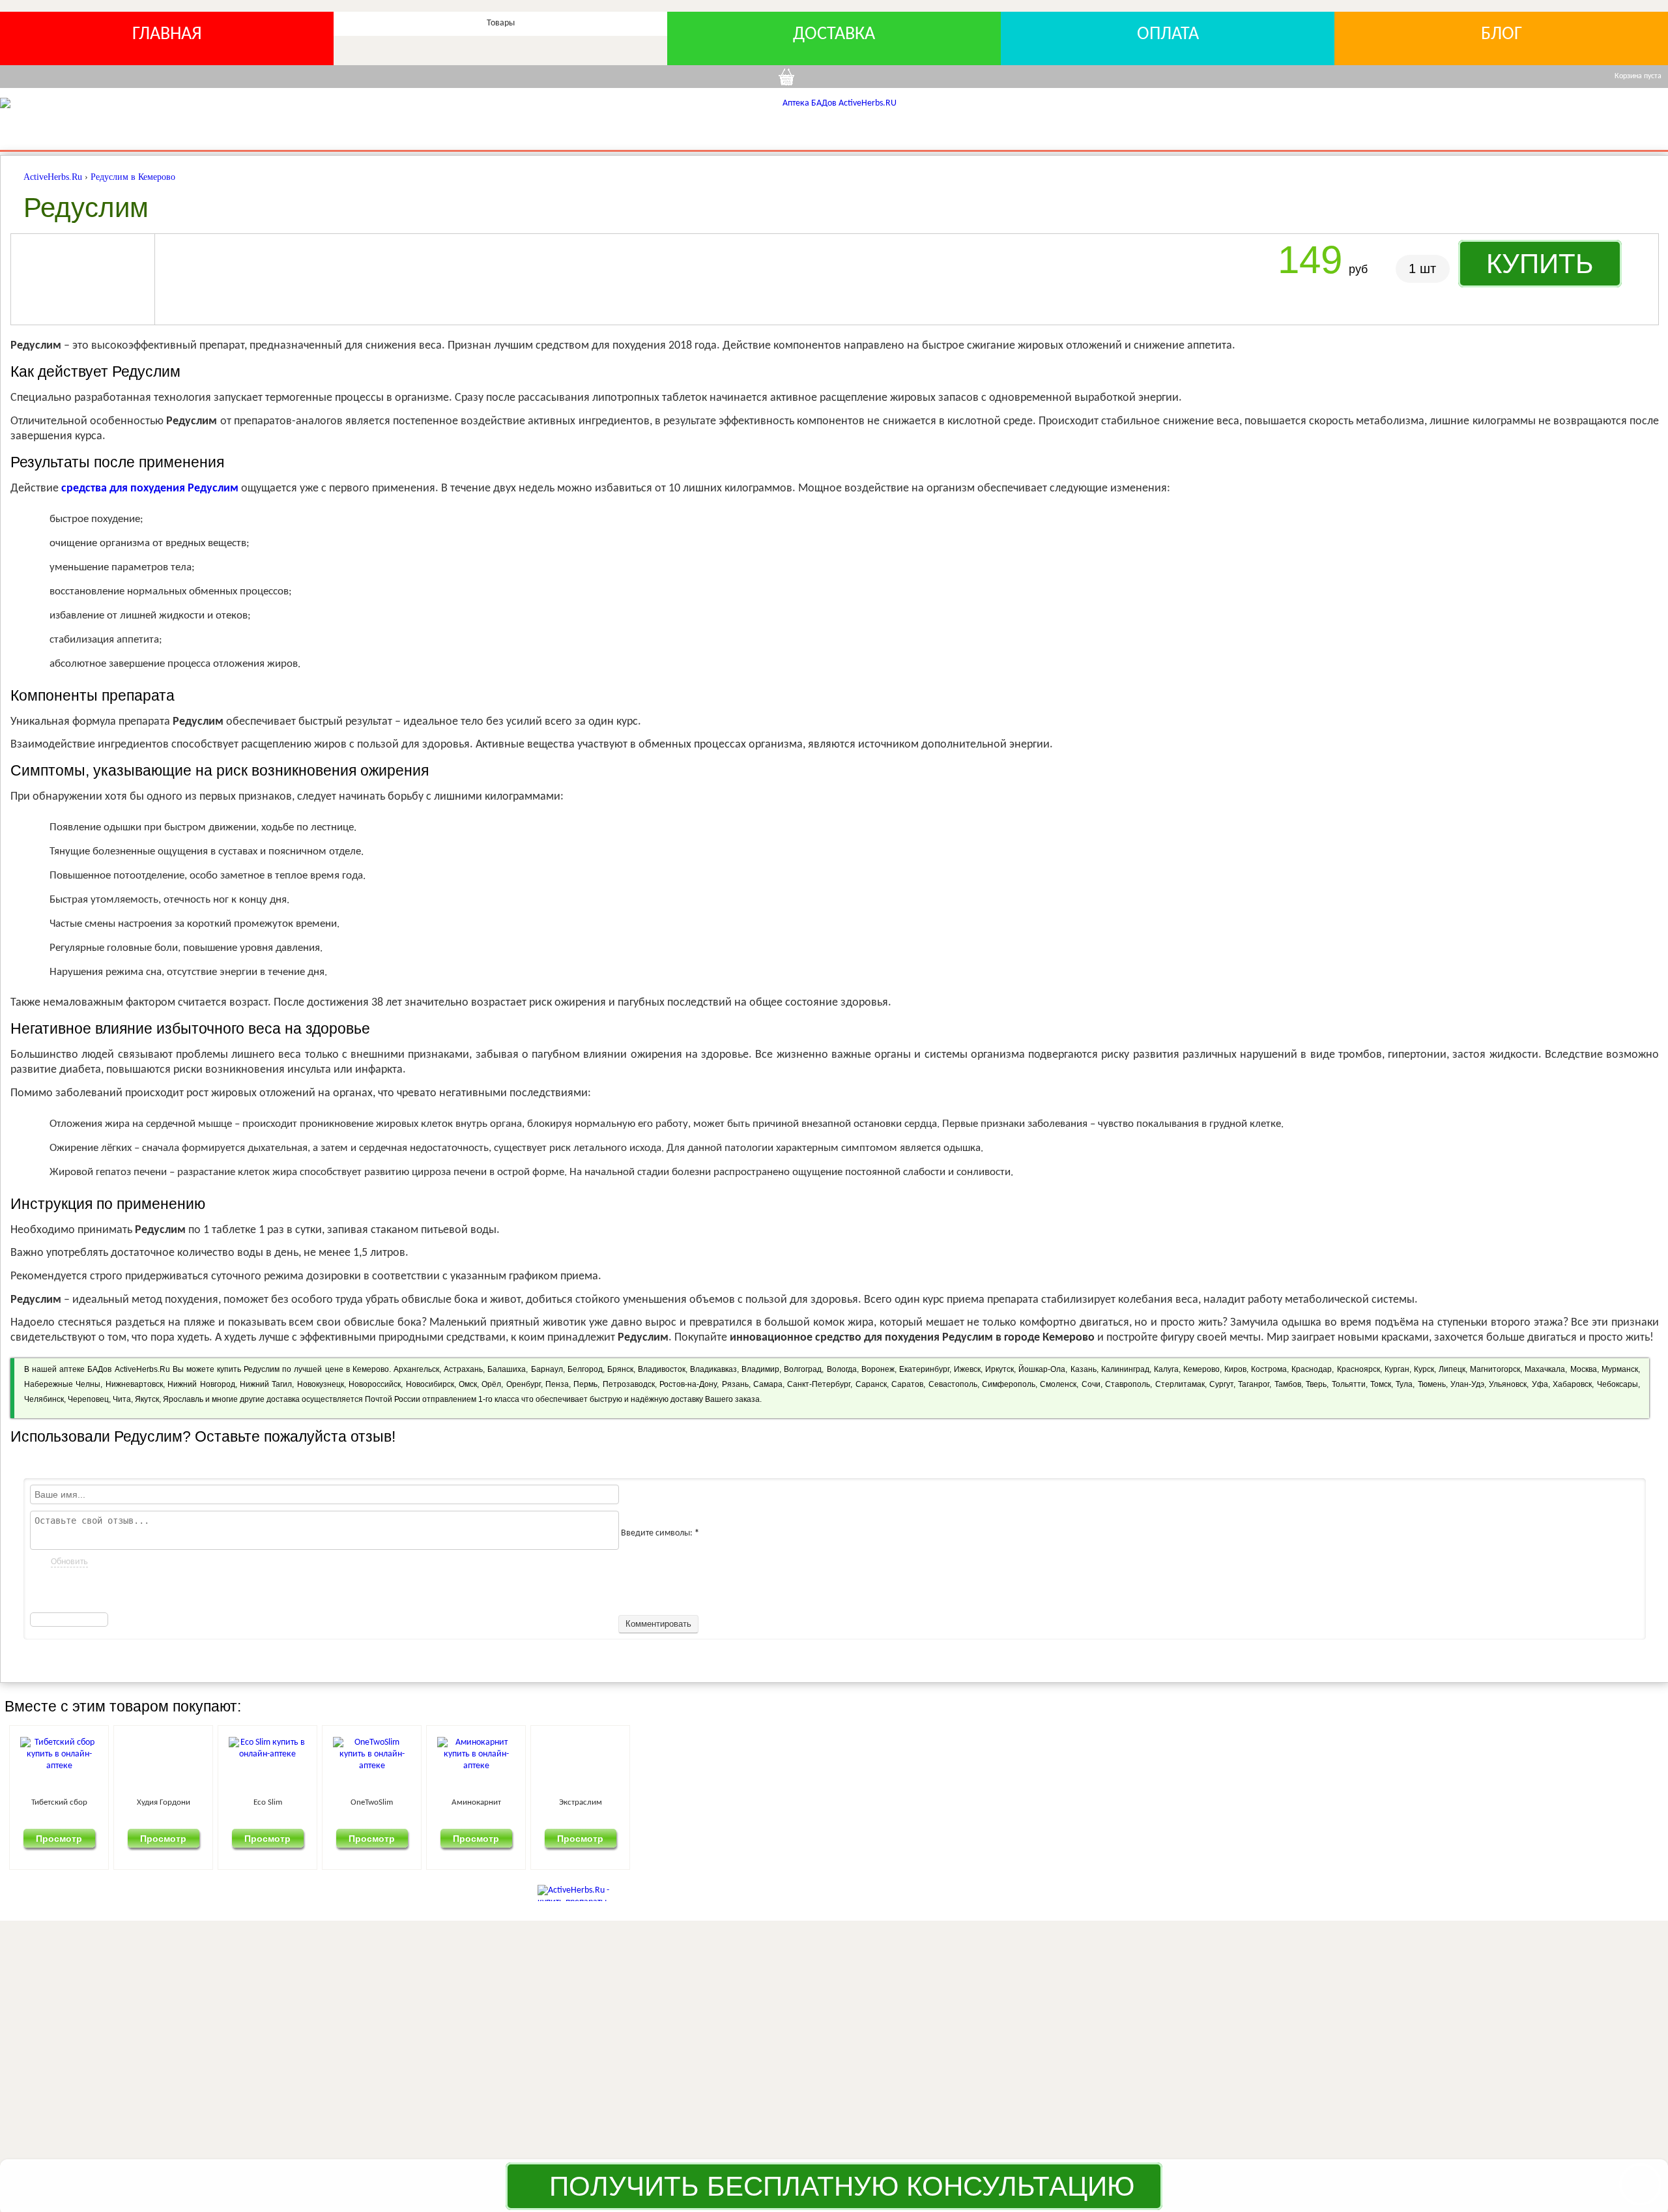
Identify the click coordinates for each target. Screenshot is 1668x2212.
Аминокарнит (1159, 1802)
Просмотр (135, 1838)
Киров (1235, 1369)
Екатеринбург (924, 1369)
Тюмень (1432, 1384)
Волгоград (803, 1369)
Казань (1084, 1369)
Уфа (1540, 1384)
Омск (468, 1384)
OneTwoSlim (903, 1802)
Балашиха (507, 1369)
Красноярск (1359, 1369)
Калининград (1125, 1369)
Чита (122, 1399)
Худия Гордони (391, 1802)
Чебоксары (1618, 1384)
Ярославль (183, 1399)
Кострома (1269, 1369)
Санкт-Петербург (819, 1384)
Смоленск (1058, 1384)
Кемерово (1201, 1369)
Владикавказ (713, 1369)
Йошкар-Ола (1042, 1369)
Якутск (147, 1399)
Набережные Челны (62, 1384)
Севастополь (953, 1384)
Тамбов (1288, 1384)
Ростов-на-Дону (688, 1384)
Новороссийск (375, 1384)
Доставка (834, 35)
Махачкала (1545, 1369)
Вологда (842, 1369)
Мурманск (1620, 1369)
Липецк (1452, 1369)
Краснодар (1312, 1369)
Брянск (620, 1369)
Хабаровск (1572, 1384)
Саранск (871, 1384)
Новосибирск (430, 1384)
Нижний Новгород (201, 1384)
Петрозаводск (629, 1384)
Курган (1397, 1369)
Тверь (1316, 1384)
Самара (768, 1384)
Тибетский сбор (135, 1802)
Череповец (88, 1399)
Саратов (907, 1384)
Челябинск (44, 1399)
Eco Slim (647, 1802)
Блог (1502, 35)
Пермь (585, 1384)
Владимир (760, 1369)
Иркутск (999, 1369)
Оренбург (524, 1384)
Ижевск (967, 1369)
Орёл (491, 1384)
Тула (1404, 1384)
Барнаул (547, 1369)
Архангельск (416, 1369)
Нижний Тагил (266, 1384)
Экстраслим (1415, 1802)
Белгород (585, 1369)
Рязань (735, 1384)
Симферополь (1009, 1384)
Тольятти (1349, 1384)
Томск (1381, 1384)
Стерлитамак (1180, 1384)
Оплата (1168, 35)
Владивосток (662, 1369)
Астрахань (463, 1369)
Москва (1584, 1369)
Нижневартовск (134, 1384)
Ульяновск (1508, 1384)
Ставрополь (1128, 1384)
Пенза (557, 1384)
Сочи (1091, 1384)
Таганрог (1254, 1384)
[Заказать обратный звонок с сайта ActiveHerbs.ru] (1640, 2184)
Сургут (1221, 1384)
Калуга (1166, 1369)
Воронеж (878, 1369)
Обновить (69, 1562)
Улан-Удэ (1467, 1384)
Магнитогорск (1495, 1369)
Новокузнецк (321, 1384)
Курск (1424, 1369)
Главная (167, 35)
